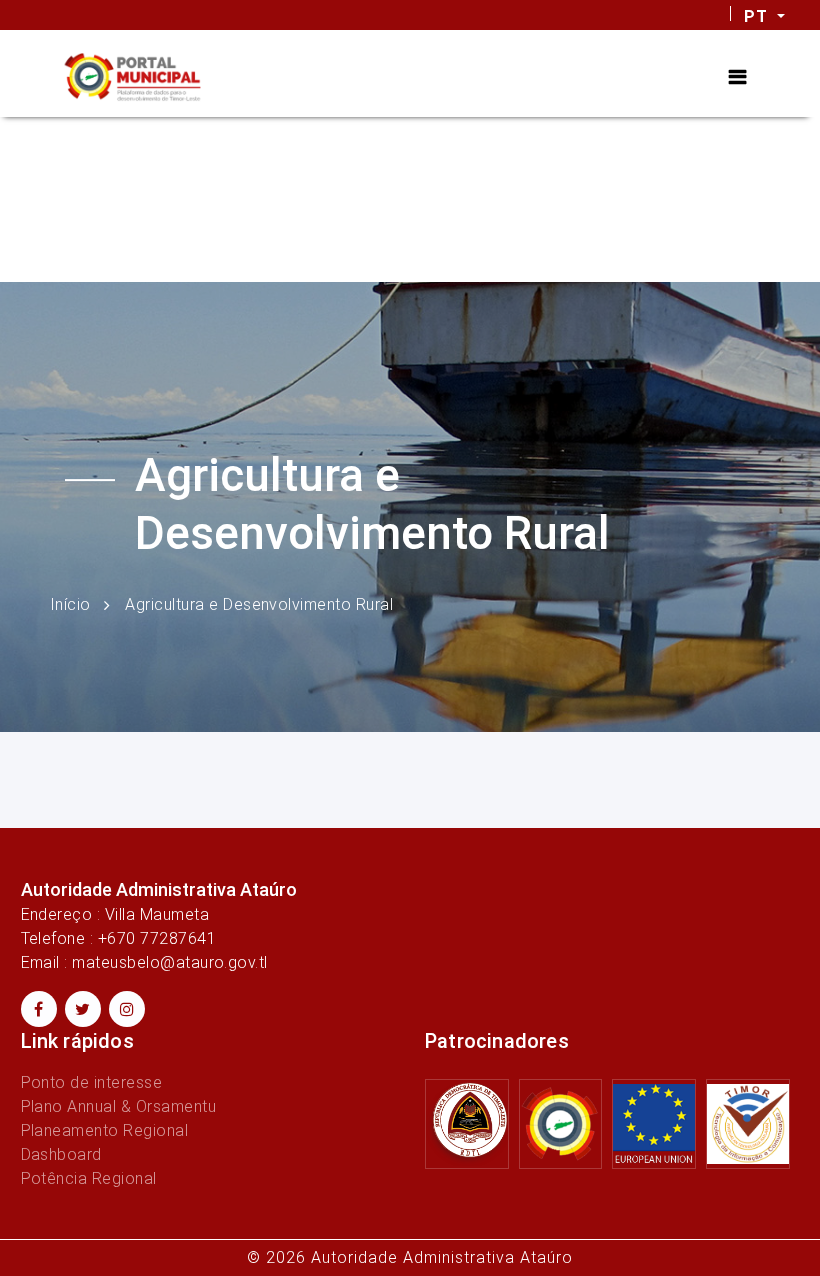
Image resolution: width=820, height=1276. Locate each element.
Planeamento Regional (105, 1130)
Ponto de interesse (92, 1082)
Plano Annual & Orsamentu (119, 1106)
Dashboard (61, 1154)
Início (70, 604)
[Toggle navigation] (737, 77)
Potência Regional (89, 1178)
